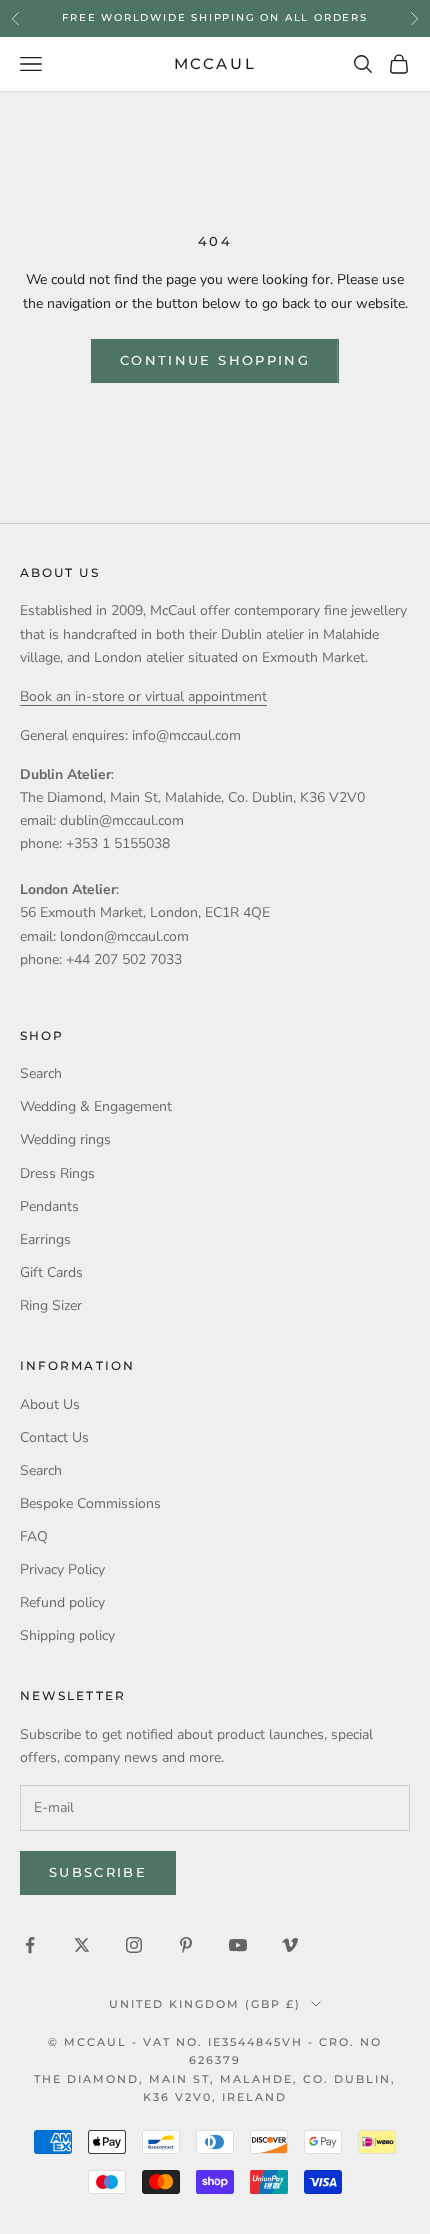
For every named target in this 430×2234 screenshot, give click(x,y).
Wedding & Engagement (96, 1106)
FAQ (34, 1536)
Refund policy (62, 1602)
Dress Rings (57, 1173)
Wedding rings (65, 1139)
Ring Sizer (51, 1305)
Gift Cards (51, 1272)
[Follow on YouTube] (238, 1945)
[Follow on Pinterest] (186, 1945)
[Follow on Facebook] (30, 1945)
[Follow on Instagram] (134, 1945)
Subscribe (98, 1872)
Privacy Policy (62, 1569)
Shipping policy (67, 1635)
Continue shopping (215, 360)
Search (41, 1073)
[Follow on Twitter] (82, 1945)
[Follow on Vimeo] (290, 1945)
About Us (50, 1404)
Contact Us (54, 1437)
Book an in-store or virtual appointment (143, 696)
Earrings (45, 1239)
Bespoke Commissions (90, 1503)
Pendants (49, 1206)
